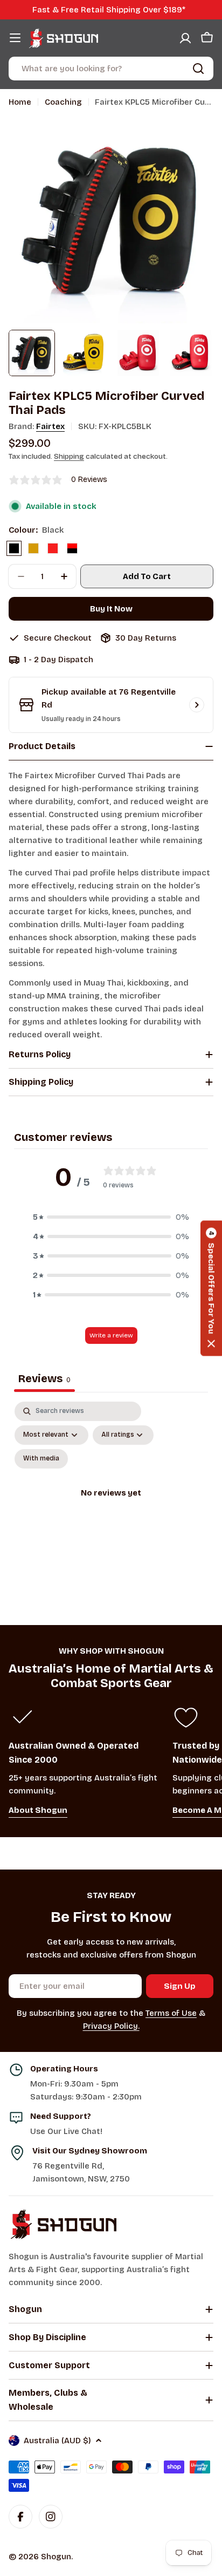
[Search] (198, 69)
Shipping (69, 456)
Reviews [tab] (44, 1378)
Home (20, 102)
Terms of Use (171, 2013)
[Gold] (33, 548)
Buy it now (111, 609)
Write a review (111, 1335)
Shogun (56, 2557)
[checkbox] (41, 1459)
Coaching (63, 102)
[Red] (53, 548)
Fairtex (50, 426)
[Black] (14, 548)
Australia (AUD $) (57, 2441)
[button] (111, 1217)
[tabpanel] (111, 1506)
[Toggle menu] (15, 38)
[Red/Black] (72, 548)
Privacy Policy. (111, 2026)
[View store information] (197, 705)
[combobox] (111, 69)
